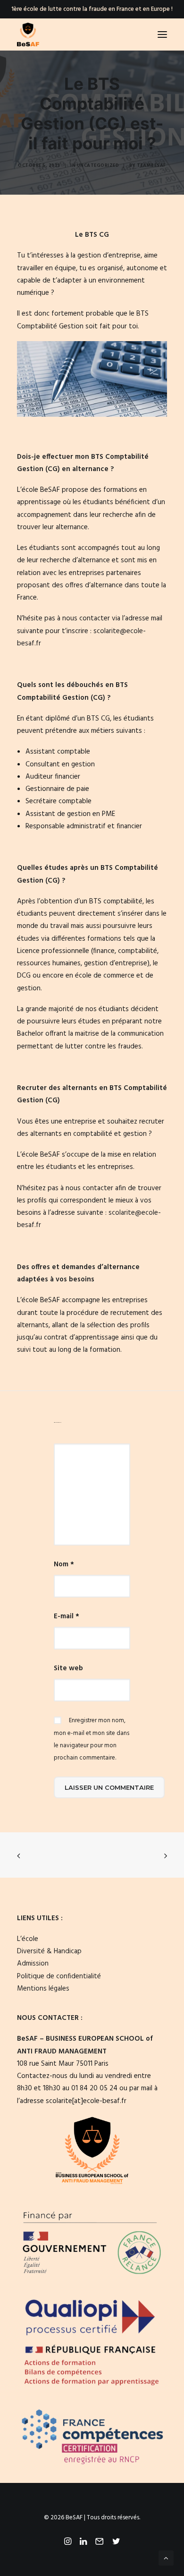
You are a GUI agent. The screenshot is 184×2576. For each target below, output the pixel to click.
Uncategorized (98, 165)
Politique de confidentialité (59, 1976)
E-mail (67, 1616)
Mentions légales (43, 1989)
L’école (28, 1939)
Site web (68, 1668)
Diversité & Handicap (49, 1951)
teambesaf (151, 165)
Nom (64, 1564)
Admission (33, 1964)
